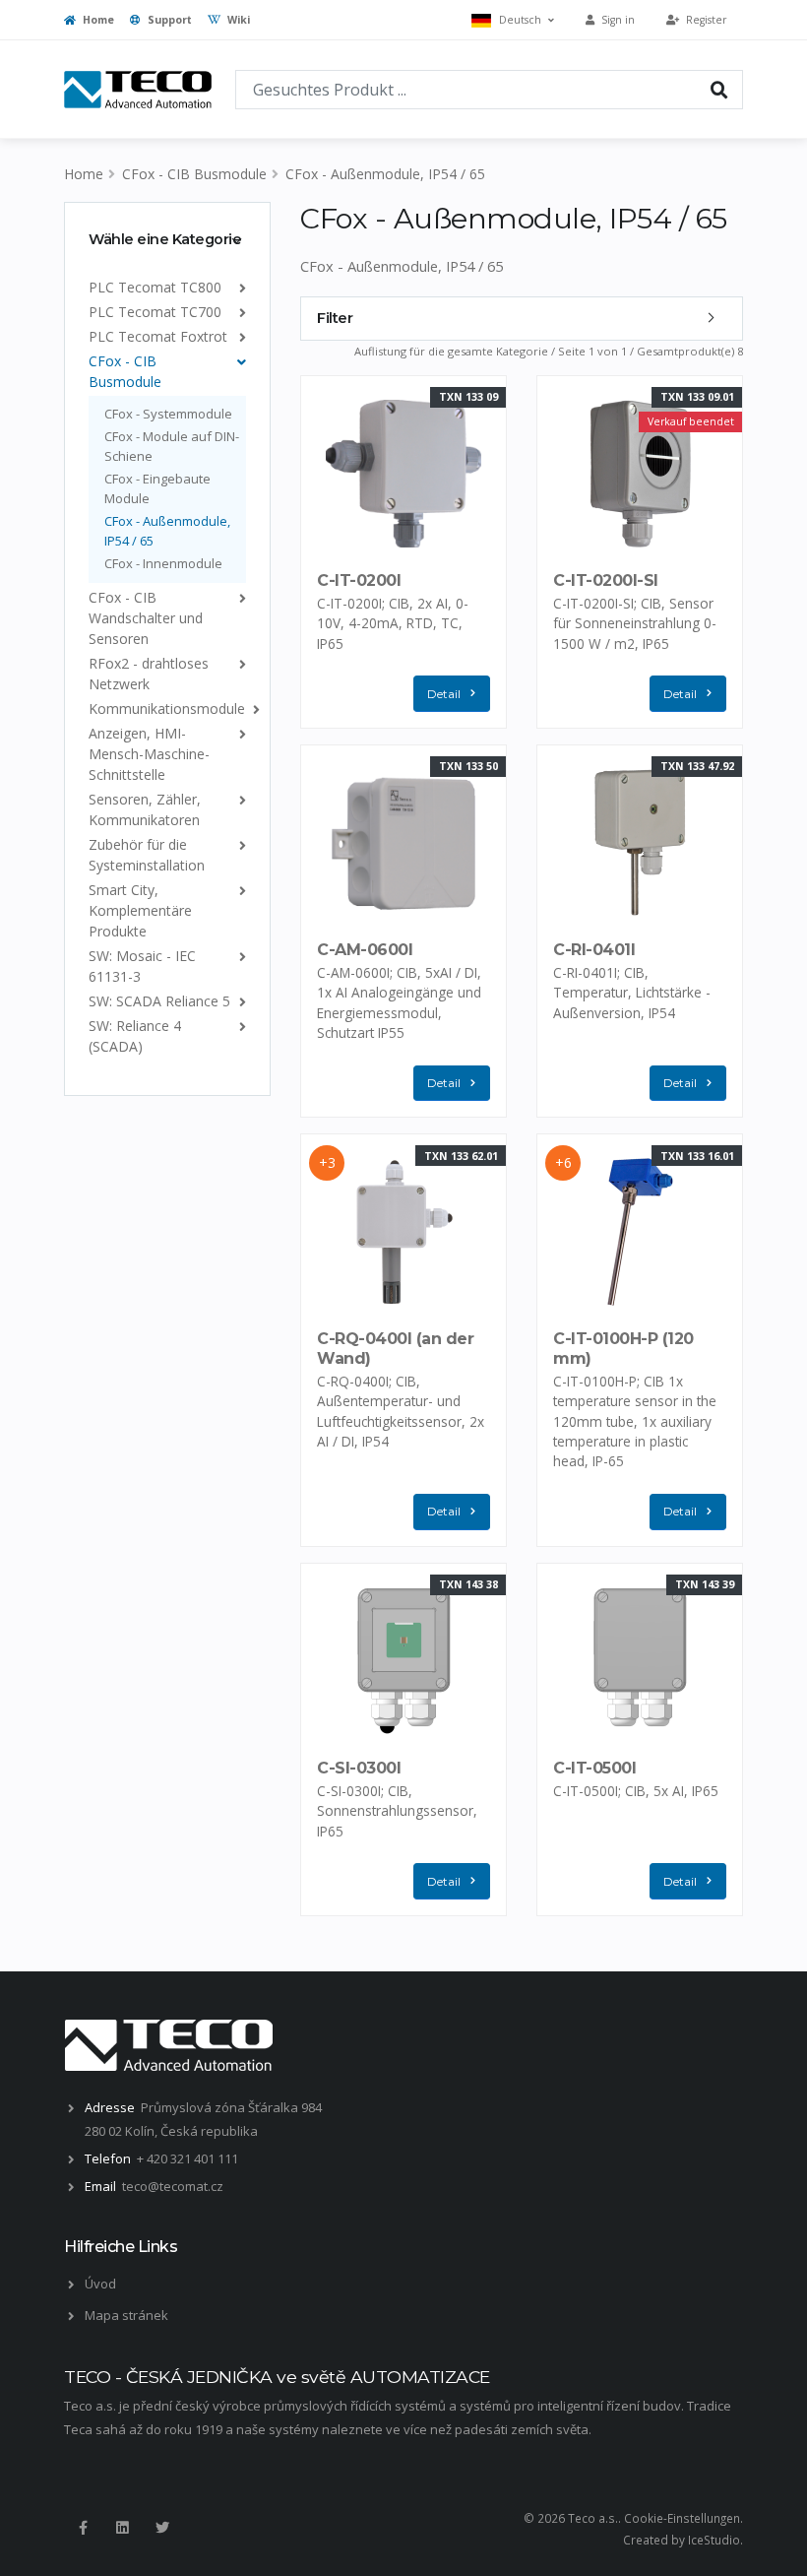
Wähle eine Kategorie (165, 239)
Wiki (237, 20)
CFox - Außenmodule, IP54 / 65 (385, 174)
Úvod (100, 2284)
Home (97, 20)
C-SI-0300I (359, 1768)
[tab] (167, 239)
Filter (335, 318)
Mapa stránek (126, 2315)
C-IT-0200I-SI (606, 580)
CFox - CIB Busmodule (194, 174)
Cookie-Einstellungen (682, 2518)
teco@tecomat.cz (173, 2186)
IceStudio (714, 2540)
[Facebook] (83, 2528)
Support (168, 20)
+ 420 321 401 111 (187, 2158)
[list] (239, 287)
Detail (444, 694)
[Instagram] (122, 2528)
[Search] (719, 89)
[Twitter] (162, 2528)
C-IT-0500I (594, 1768)
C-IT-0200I (359, 580)
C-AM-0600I (365, 950)
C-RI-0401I (594, 950)
